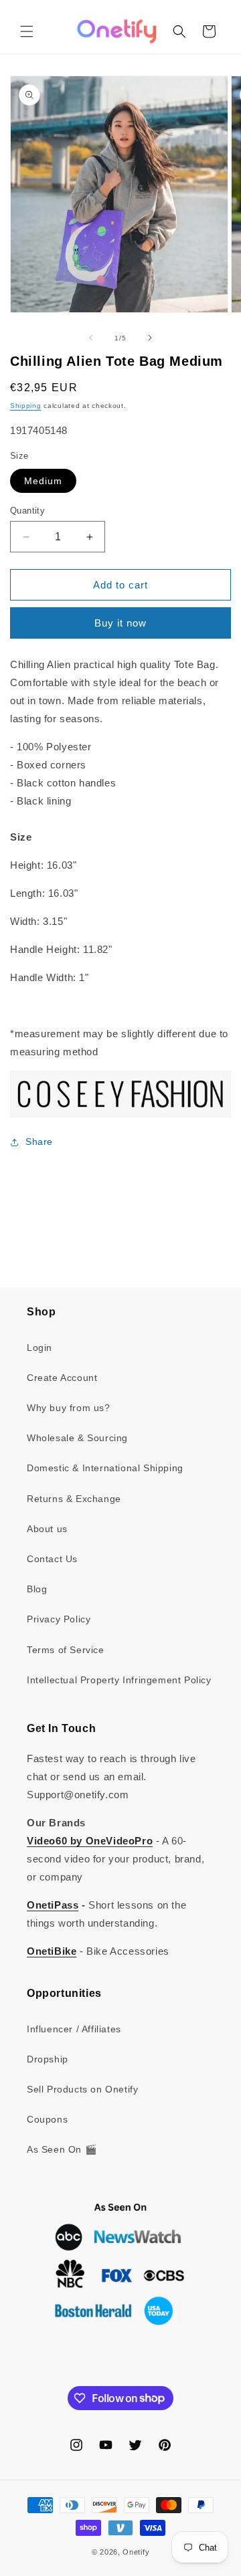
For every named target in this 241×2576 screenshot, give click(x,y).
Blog (37, 1589)
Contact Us (52, 1559)
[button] (27, 31)
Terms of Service (66, 1650)
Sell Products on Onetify (82, 2089)
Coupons (47, 2119)
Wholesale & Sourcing (77, 1438)
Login (39, 1348)
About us (47, 1529)
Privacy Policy (59, 1619)
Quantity (27, 511)
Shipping (26, 406)
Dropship (48, 2059)
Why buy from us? (69, 1408)
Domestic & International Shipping (105, 1468)
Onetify (136, 2552)
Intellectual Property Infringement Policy (119, 1680)
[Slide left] (91, 338)
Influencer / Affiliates (74, 2029)
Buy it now (120, 623)
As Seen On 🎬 (62, 2149)
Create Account (62, 1378)
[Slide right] (150, 338)
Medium (43, 481)
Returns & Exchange (74, 1499)
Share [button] (39, 1142)
